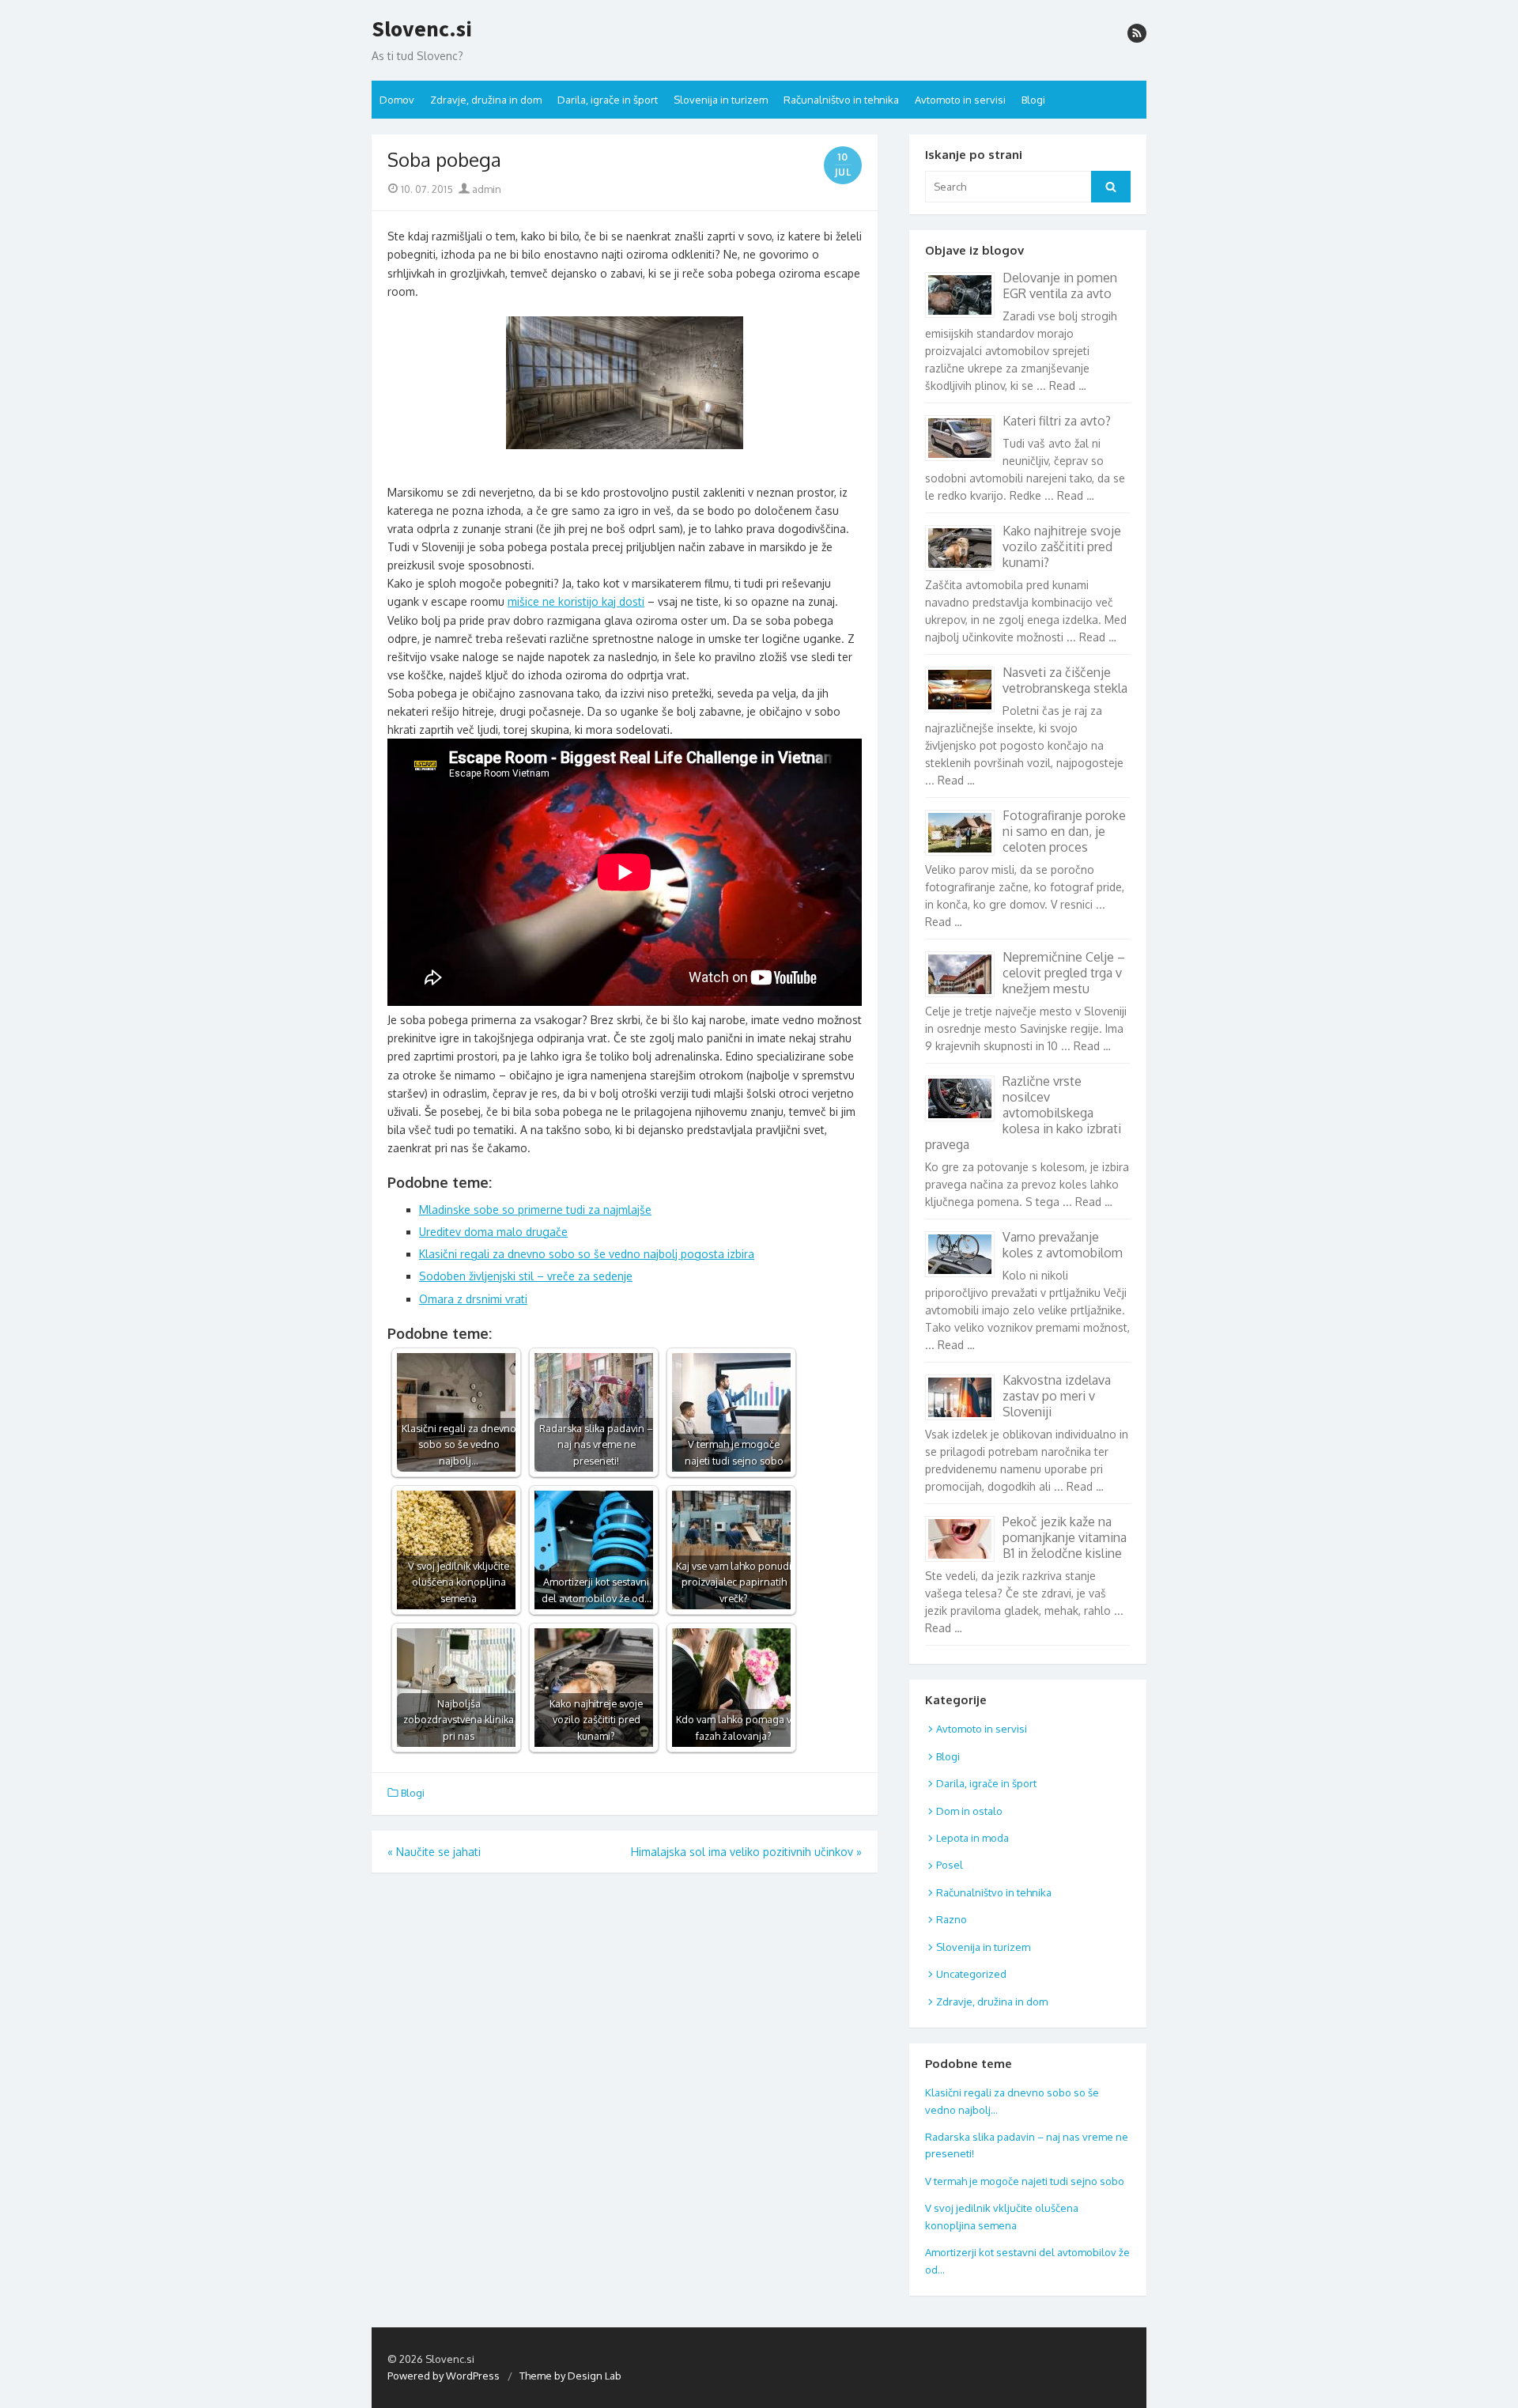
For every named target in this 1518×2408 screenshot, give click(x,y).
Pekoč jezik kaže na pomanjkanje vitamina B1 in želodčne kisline (1065, 1537)
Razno (952, 1919)
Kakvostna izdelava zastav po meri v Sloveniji (1057, 1396)
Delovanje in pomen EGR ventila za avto (1060, 285)
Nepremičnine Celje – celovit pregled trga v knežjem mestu (1064, 973)
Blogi (1033, 100)
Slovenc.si (422, 29)
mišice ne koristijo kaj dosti (576, 601)
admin (485, 189)
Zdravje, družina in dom (486, 100)
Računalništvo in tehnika (841, 100)
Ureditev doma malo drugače (493, 1232)
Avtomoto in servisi (960, 100)
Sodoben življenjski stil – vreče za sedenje (526, 1276)
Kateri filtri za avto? (1057, 421)
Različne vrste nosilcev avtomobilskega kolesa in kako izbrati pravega (1023, 1113)
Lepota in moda (972, 1838)
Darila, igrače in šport (608, 100)
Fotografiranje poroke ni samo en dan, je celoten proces (1064, 831)
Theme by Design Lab (570, 2376)
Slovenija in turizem (721, 100)
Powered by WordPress (444, 2376)
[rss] (1137, 33)
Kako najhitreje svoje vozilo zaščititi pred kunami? (1062, 546)
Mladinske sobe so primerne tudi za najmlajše (535, 1210)
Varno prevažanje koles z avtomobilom (1063, 1245)
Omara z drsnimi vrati (473, 1299)
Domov (397, 100)
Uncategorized (971, 1974)
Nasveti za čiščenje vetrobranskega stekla (1065, 680)
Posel (950, 1865)
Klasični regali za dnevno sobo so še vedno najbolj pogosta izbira (587, 1254)
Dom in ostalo (969, 1811)
